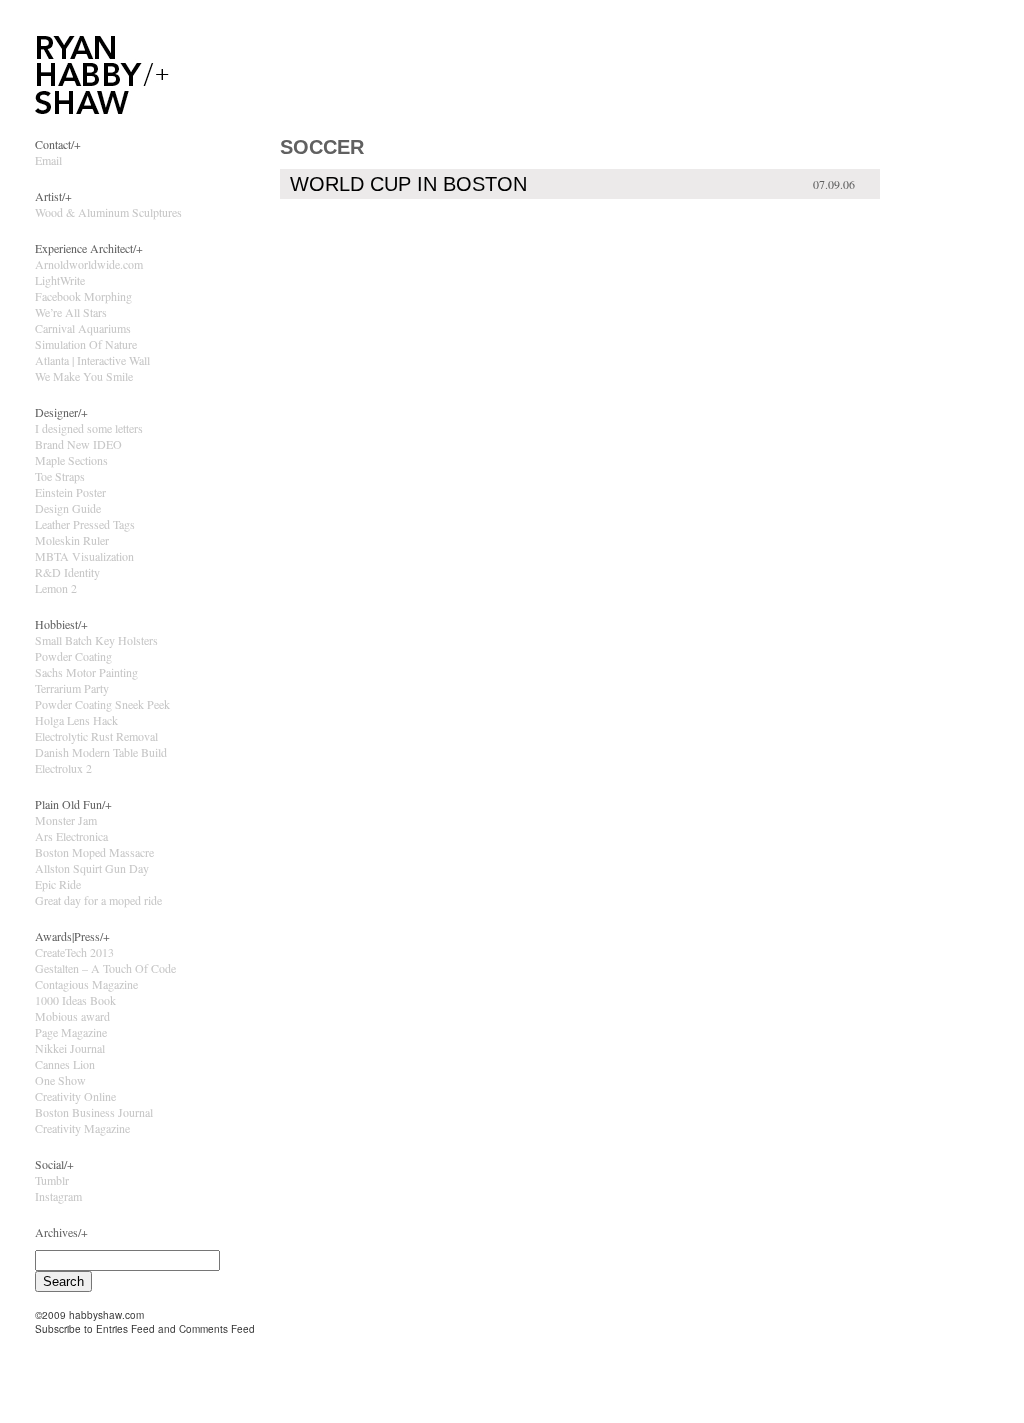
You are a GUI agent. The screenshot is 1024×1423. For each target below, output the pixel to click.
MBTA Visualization (84, 556)
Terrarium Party (72, 688)
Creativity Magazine (82, 1128)
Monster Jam (66, 820)
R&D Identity (67, 572)
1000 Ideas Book (75, 1000)
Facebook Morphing (83, 296)
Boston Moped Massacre (94, 852)
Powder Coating (73, 656)
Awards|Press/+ (72, 936)
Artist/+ (53, 196)
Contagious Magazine (86, 984)
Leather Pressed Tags (85, 524)
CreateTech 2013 (74, 952)
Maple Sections (71, 460)
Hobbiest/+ (61, 624)
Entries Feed (125, 1329)
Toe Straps (60, 476)
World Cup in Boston (408, 184)
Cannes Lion (65, 1064)
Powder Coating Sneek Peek (102, 704)
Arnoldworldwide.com (89, 264)
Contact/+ (58, 144)
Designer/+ (61, 412)
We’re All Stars (71, 312)
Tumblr (52, 1180)
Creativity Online (75, 1096)
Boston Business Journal (94, 1112)
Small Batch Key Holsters (96, 640)
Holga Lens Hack (76, 720)
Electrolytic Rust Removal (96, 736)
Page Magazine (71, 1032)
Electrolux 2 (63, 768)
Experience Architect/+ (89, 248)
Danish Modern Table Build (101, 752)
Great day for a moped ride (98, 900)
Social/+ (54, 1164)
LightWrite (60, 280)
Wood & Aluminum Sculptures (108, 212)
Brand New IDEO (78, 444)
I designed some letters (89, 428)
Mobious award (72, 1016)
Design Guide (68, 508)
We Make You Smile (84, 376)
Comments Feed (217, 1329)
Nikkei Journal (70, 1048)
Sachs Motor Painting (86, 672)
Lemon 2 (56, 588)
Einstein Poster (70, 492)
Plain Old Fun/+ (73, 804)
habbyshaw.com (106, 1315)
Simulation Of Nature (86, 344)
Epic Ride (58, 884)
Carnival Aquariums (83, 328)
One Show (60, 1080)
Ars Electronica (71, 836)
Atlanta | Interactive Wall (92, 360)
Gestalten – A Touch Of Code (105, 968)
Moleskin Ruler (72, 540)
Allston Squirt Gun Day (92, 868)
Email (48, 160)
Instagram (58, 1196)
